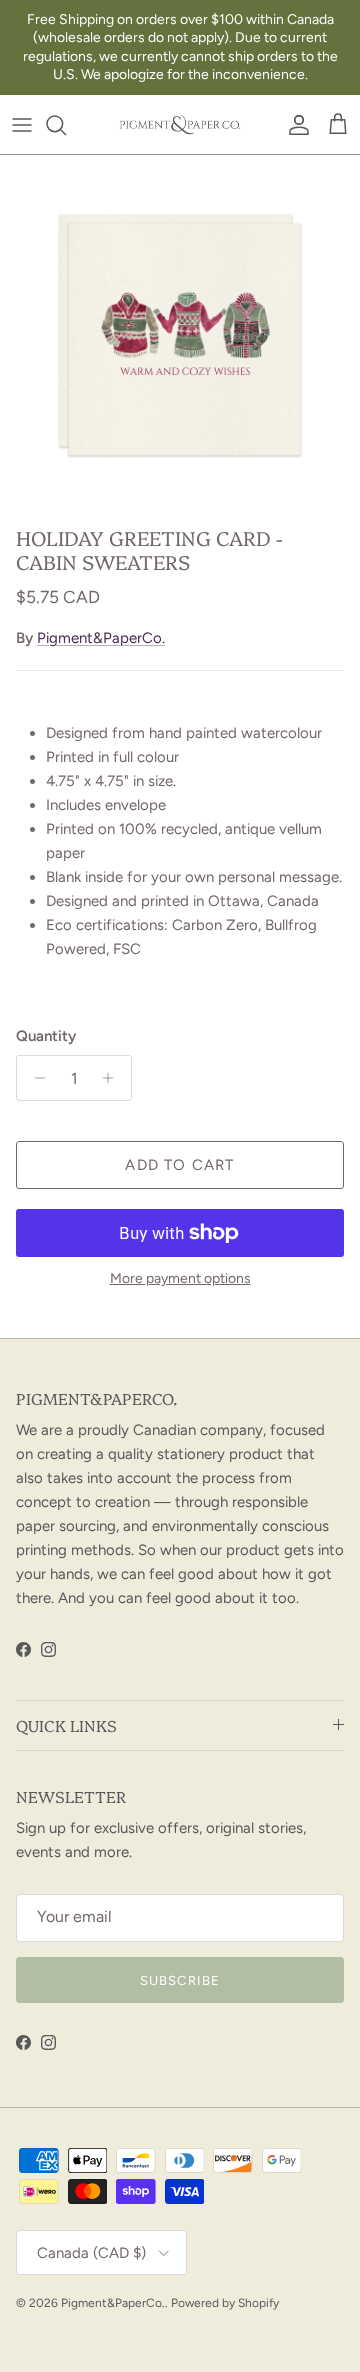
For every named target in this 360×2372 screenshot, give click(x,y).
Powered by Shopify (225, 2303)
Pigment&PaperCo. (101, 638)
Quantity (46, 1036)
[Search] (66, 125)
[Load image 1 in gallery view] (180, 335)
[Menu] (22, 125)
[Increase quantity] (113, 1078)
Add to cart (179, 1165)
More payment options (180, 1279)
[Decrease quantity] (34, 1078)
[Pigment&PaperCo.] (180, 124)
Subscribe (179, 1980)
